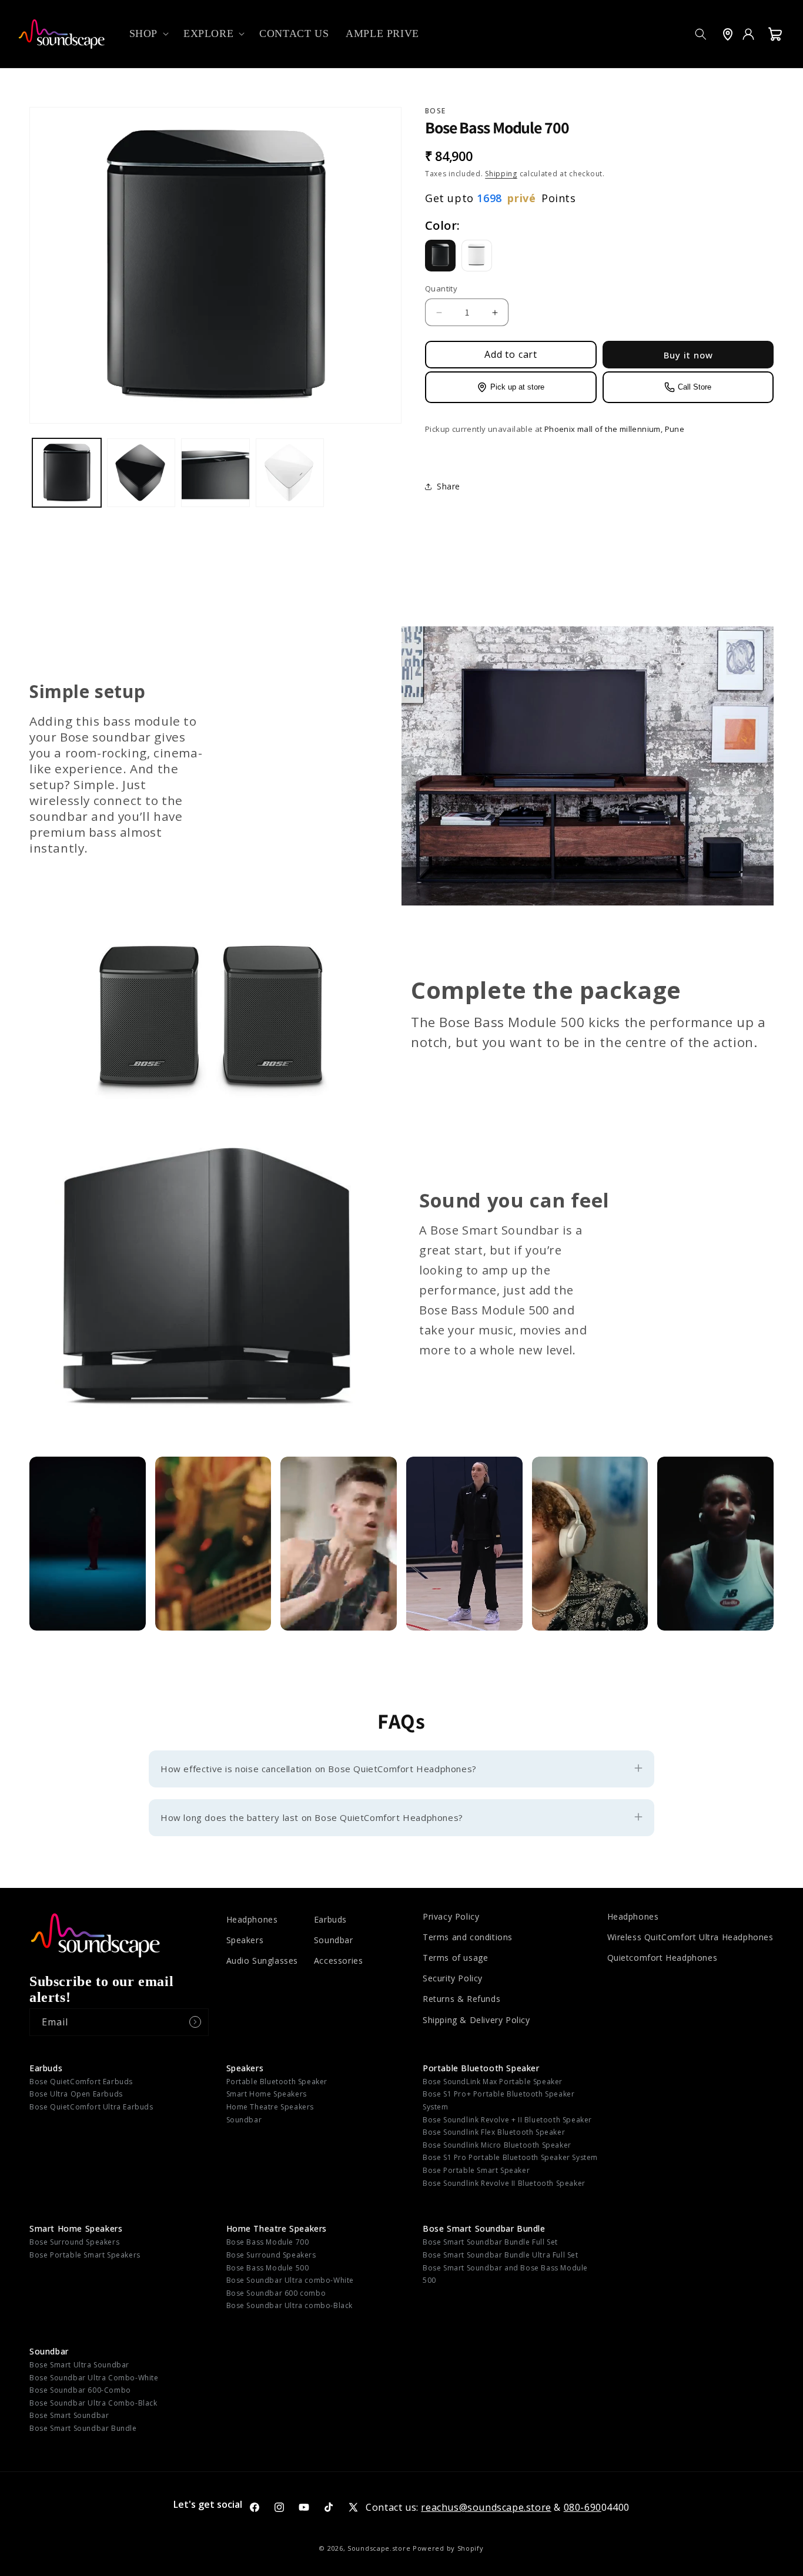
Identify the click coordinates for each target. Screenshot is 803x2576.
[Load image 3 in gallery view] (215, 473)
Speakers (245, 1940)
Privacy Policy (451, 1916)
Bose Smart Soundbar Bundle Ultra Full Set (501, 2255)
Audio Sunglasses (262, 1960)
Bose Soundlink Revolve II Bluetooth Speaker (504, 2183)
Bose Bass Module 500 (268, 2268)
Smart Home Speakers (267, 2094)
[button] (148, 34)
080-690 (583, 2507)
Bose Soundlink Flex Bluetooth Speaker (494, 2132)
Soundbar (334, 1940)
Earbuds (330, 1919)
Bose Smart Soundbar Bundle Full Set (490, 2242)
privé (521, 199)
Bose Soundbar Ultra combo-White (290, 2280)
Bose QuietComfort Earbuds (81, 2082)
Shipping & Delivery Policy (476, 2020)
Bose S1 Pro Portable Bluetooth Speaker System (510, 2157)
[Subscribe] (195, 2022)
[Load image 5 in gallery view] (290, 473)
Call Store (695, 388)
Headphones (252, 1919)
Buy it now (688, 355)
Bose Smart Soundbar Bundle (484, 2228)
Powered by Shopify (448, 2548)
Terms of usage (455, 1958)
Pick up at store (517, 388)
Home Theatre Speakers (270, 2107)
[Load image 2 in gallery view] (141, 473)
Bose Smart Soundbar (69, 2415)
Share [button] (449, 487)
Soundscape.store (379, 2548)
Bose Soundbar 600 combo (276, 2293)
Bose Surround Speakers (74, 2242)
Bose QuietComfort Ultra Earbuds (91, 2107)
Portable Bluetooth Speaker (277, 2082)
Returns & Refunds (461, 1999)
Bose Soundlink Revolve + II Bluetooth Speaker (507, 2120)
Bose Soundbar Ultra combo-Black (290, 2305)
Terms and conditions (468, 1937)
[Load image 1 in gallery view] (67, 473)
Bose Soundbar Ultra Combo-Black (93, 2403)
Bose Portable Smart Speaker (476, 2170)
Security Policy (453, 1978)
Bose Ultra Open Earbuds (76, 2094)
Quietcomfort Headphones (663, 1958)
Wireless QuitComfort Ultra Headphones (690, 1937)
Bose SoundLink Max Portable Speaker (493, 2082)
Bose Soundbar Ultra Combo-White (94, 2378)
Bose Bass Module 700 (268, 2242)
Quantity (441, 289)
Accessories (339, 1960)
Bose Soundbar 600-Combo (80, 2390)
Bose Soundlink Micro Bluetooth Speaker (497, 2145)
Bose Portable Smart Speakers (85, 2255)
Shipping (501, 174)
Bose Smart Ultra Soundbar (79, 2365)
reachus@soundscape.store (486, 2507)
